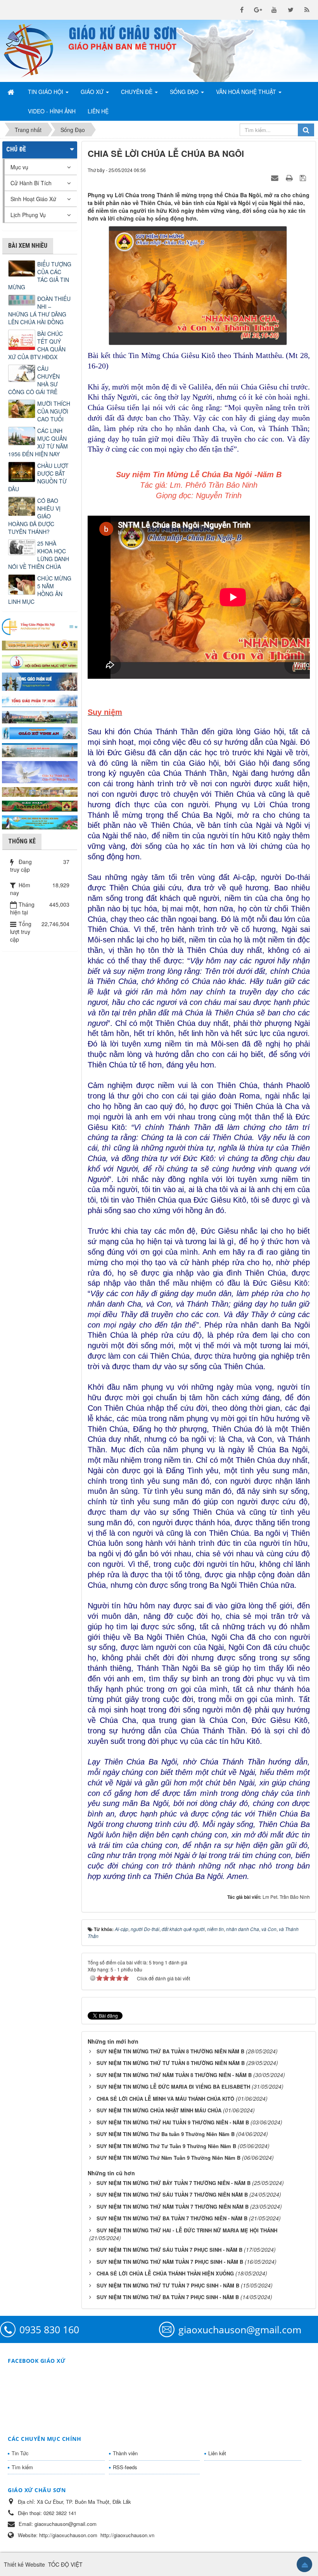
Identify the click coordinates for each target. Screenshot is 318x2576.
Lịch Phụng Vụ (28, 215)
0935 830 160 (49, 2329)
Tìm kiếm (22, 2467)
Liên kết (217, 2453)
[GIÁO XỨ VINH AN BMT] (40, 732)
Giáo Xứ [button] (93, 92)
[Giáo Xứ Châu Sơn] (33, 51)
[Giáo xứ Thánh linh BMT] (40, 771)
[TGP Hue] (40, 681)
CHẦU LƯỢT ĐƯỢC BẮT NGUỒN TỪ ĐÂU (38, 477)
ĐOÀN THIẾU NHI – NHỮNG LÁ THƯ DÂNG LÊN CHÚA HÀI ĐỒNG (39, 310)
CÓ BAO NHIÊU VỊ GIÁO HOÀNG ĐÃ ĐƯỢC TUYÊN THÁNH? (34, 516)
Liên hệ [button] (98, 111)
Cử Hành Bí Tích (31, 183)
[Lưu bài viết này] (304, 177)
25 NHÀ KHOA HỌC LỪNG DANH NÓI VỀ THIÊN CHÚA (39, 555)
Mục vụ (19, 167)
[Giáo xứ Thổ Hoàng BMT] (40, 749)
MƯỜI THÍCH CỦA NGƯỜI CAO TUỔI (54, 411)
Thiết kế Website (24, 2564)
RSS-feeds (125, 2467)
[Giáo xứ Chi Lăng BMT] (40, 791)
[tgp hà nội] (40, 626)
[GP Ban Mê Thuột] (40, 644)
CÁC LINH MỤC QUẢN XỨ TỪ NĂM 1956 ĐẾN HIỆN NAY (38, 442)
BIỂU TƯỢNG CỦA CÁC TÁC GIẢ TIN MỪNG (40, 276)
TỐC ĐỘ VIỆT (65, 2564)
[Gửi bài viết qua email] (276, 177)
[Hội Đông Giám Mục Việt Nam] (40, 661)
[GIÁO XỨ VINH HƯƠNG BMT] (40, 716)
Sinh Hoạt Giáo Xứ (33, 199)
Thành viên (125, 2453)
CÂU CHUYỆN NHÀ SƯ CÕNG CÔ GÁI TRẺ (34, 380)
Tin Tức (20, 2453)
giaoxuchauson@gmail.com (240, 2329)
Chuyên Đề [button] (137, 92)
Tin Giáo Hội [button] (46, 92)
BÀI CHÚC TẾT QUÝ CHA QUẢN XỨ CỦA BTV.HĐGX (37, 345)
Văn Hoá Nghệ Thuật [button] (247, 92)
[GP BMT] (40, 805)
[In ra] (290, 177)
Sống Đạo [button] (185, 92)
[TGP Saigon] (40, 700)
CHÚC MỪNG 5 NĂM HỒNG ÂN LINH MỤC (40, 590)
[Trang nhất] (12, 92)
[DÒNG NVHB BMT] (40, 822)
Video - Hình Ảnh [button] (52, 111)
